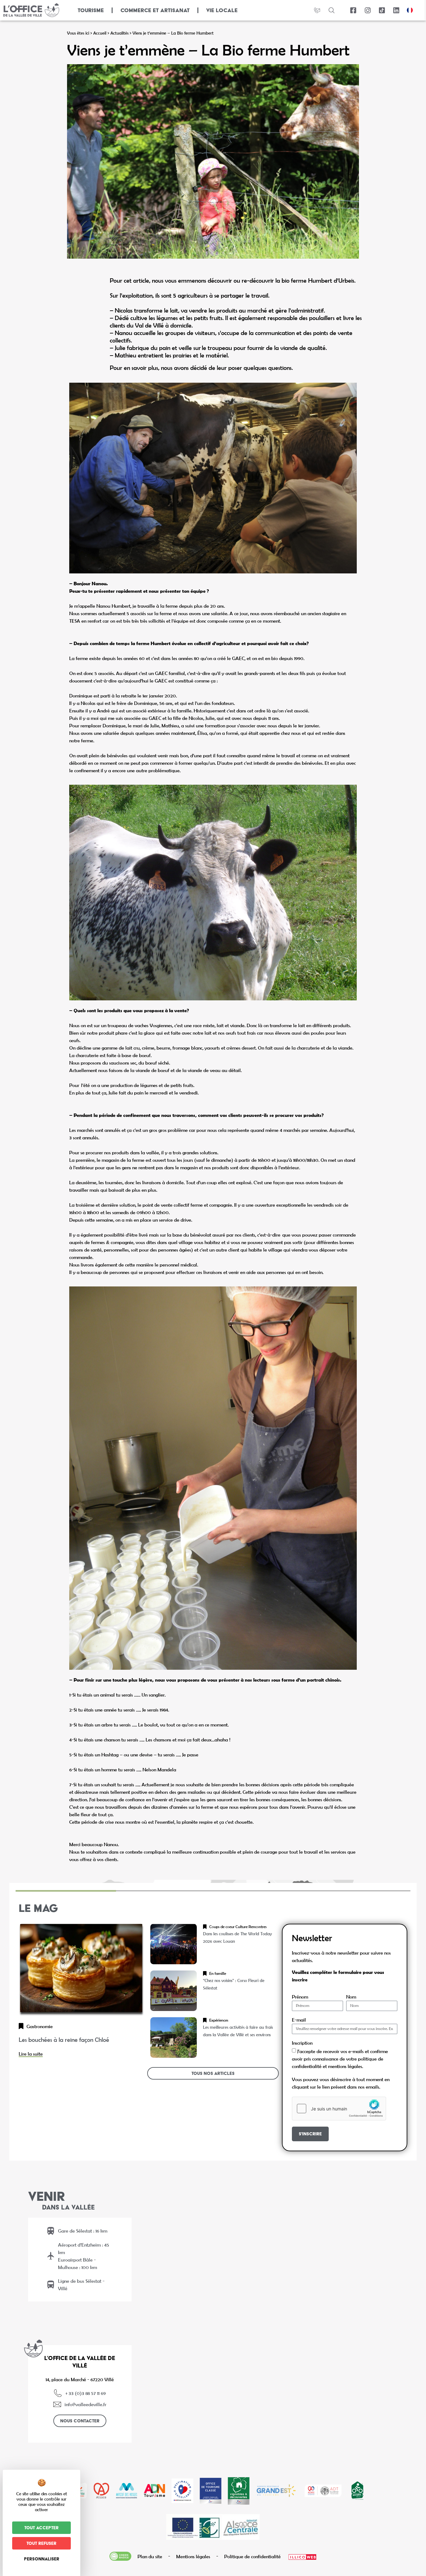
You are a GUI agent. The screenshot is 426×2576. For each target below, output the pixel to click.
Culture (242, 1927)
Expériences (219, 2020)
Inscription (302, 2043)
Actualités (119, 33)
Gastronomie (40, 2026)
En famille (218, 1973)
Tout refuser (41, 2543)
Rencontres (258, 1927)
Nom (351, 1997)
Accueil (100, 33)
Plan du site (150, 2556)
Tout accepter (41, 2528)
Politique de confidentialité (252, 2556)
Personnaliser (42, 2559)
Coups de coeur (222, 1927)
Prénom (300, 1997)
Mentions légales (193, 2556)
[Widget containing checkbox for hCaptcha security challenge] (339, 2109)
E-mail (299, 2020)
